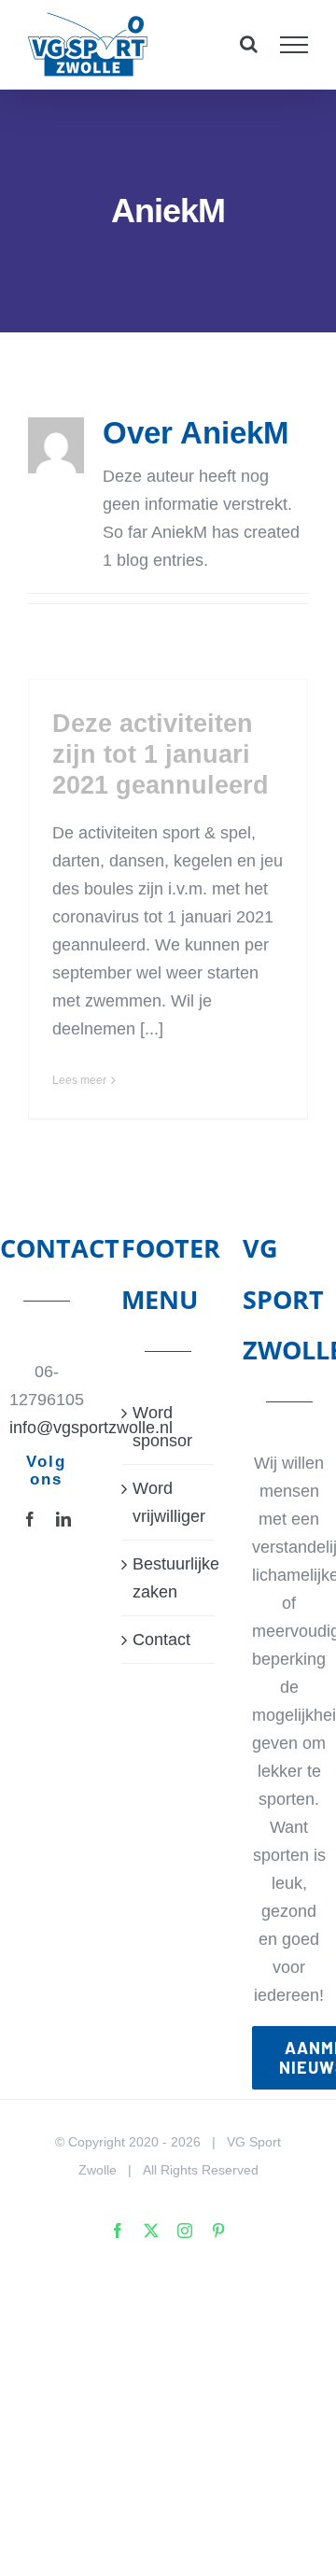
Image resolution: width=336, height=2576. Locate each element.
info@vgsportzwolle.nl (47, 1428)
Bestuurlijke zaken (169, 1578)
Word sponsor (162, 1427)
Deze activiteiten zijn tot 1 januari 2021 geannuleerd (161, 754)
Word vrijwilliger (169, 1502)
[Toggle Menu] (294, 45)
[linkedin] (63, 1519)
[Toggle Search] (249, 44)
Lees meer (79, 1080)
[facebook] (30, 1519)
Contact (161, 1640)
